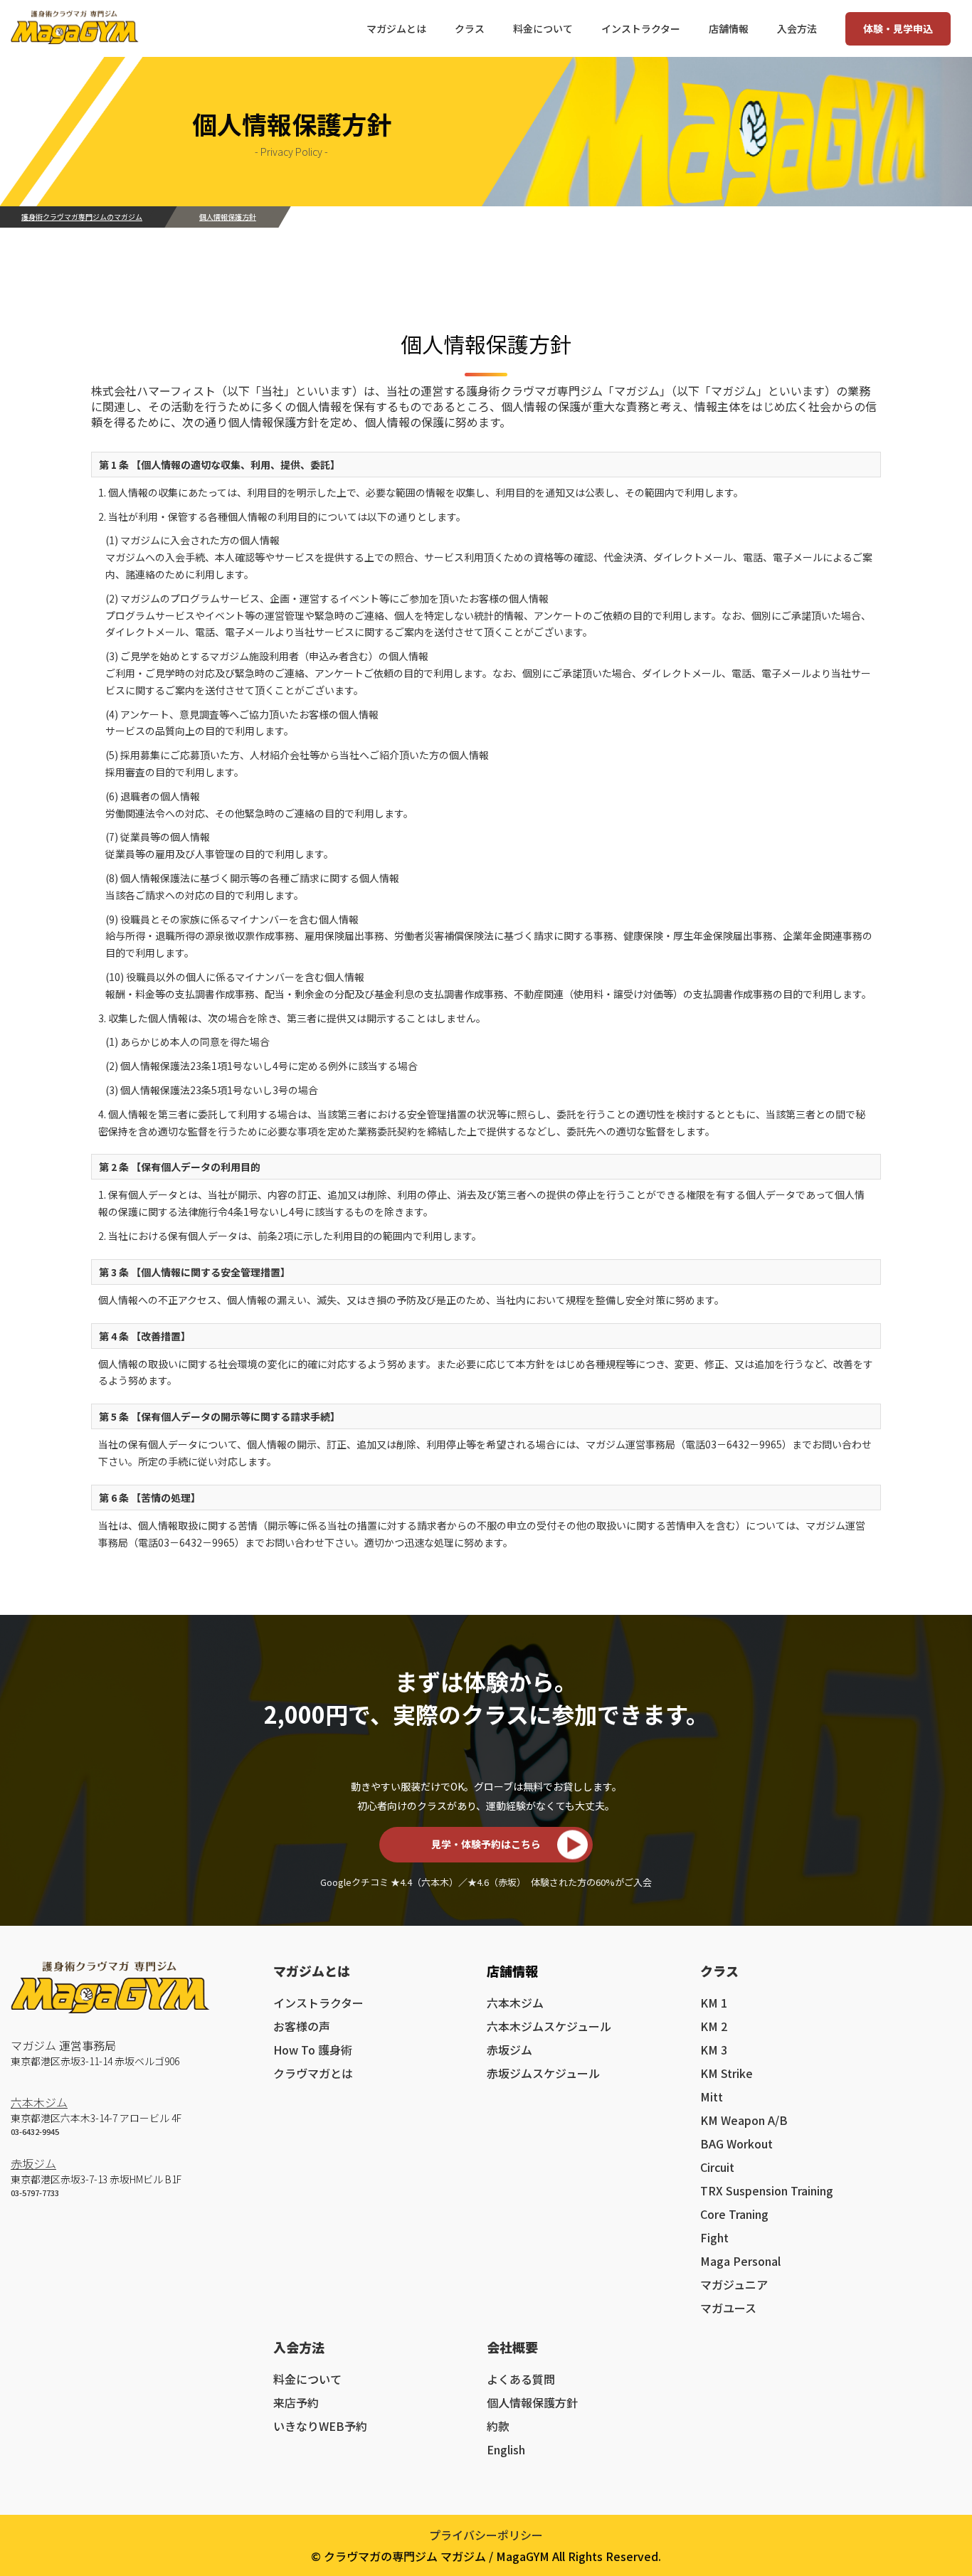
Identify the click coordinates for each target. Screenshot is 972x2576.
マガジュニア (734, 2284)
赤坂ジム (33, 2163)
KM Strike (727, 2073)
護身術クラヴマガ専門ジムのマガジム (82, 217)
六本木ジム (39, 2102)
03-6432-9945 (35, 2131)
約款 (498, 2426)
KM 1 (714, 2003)
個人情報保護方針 (532, 2402)
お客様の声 (302, 2026)
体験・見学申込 (898, 28)
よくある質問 (521, 2379)
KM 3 (714, 2050)
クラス (719, 1971)
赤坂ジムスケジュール (543, 2073)
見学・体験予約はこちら (486, 1844)
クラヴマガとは (313, 2073)
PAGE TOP (937, 2482)
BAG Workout (736, 2143)
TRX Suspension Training (767, 2190)
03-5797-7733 (35, 2193)
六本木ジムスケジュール (549, 2026)
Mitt (712, 2097)
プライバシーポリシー (486, 2535)
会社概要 (512, 2347)
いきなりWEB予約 (320, 2426)
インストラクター (318, 2003)
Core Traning (734, 2214)
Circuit (717, 2167)
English (506, 2449)
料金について (307, 2379)
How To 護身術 (313, 2050)
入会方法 (299, 2347)
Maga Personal (740, 2261)
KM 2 (714, 2026)
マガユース (728, 2308)
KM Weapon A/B (744, 2120)
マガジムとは (312, 1971)
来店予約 (296, 2402)
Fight (714, 2237)
